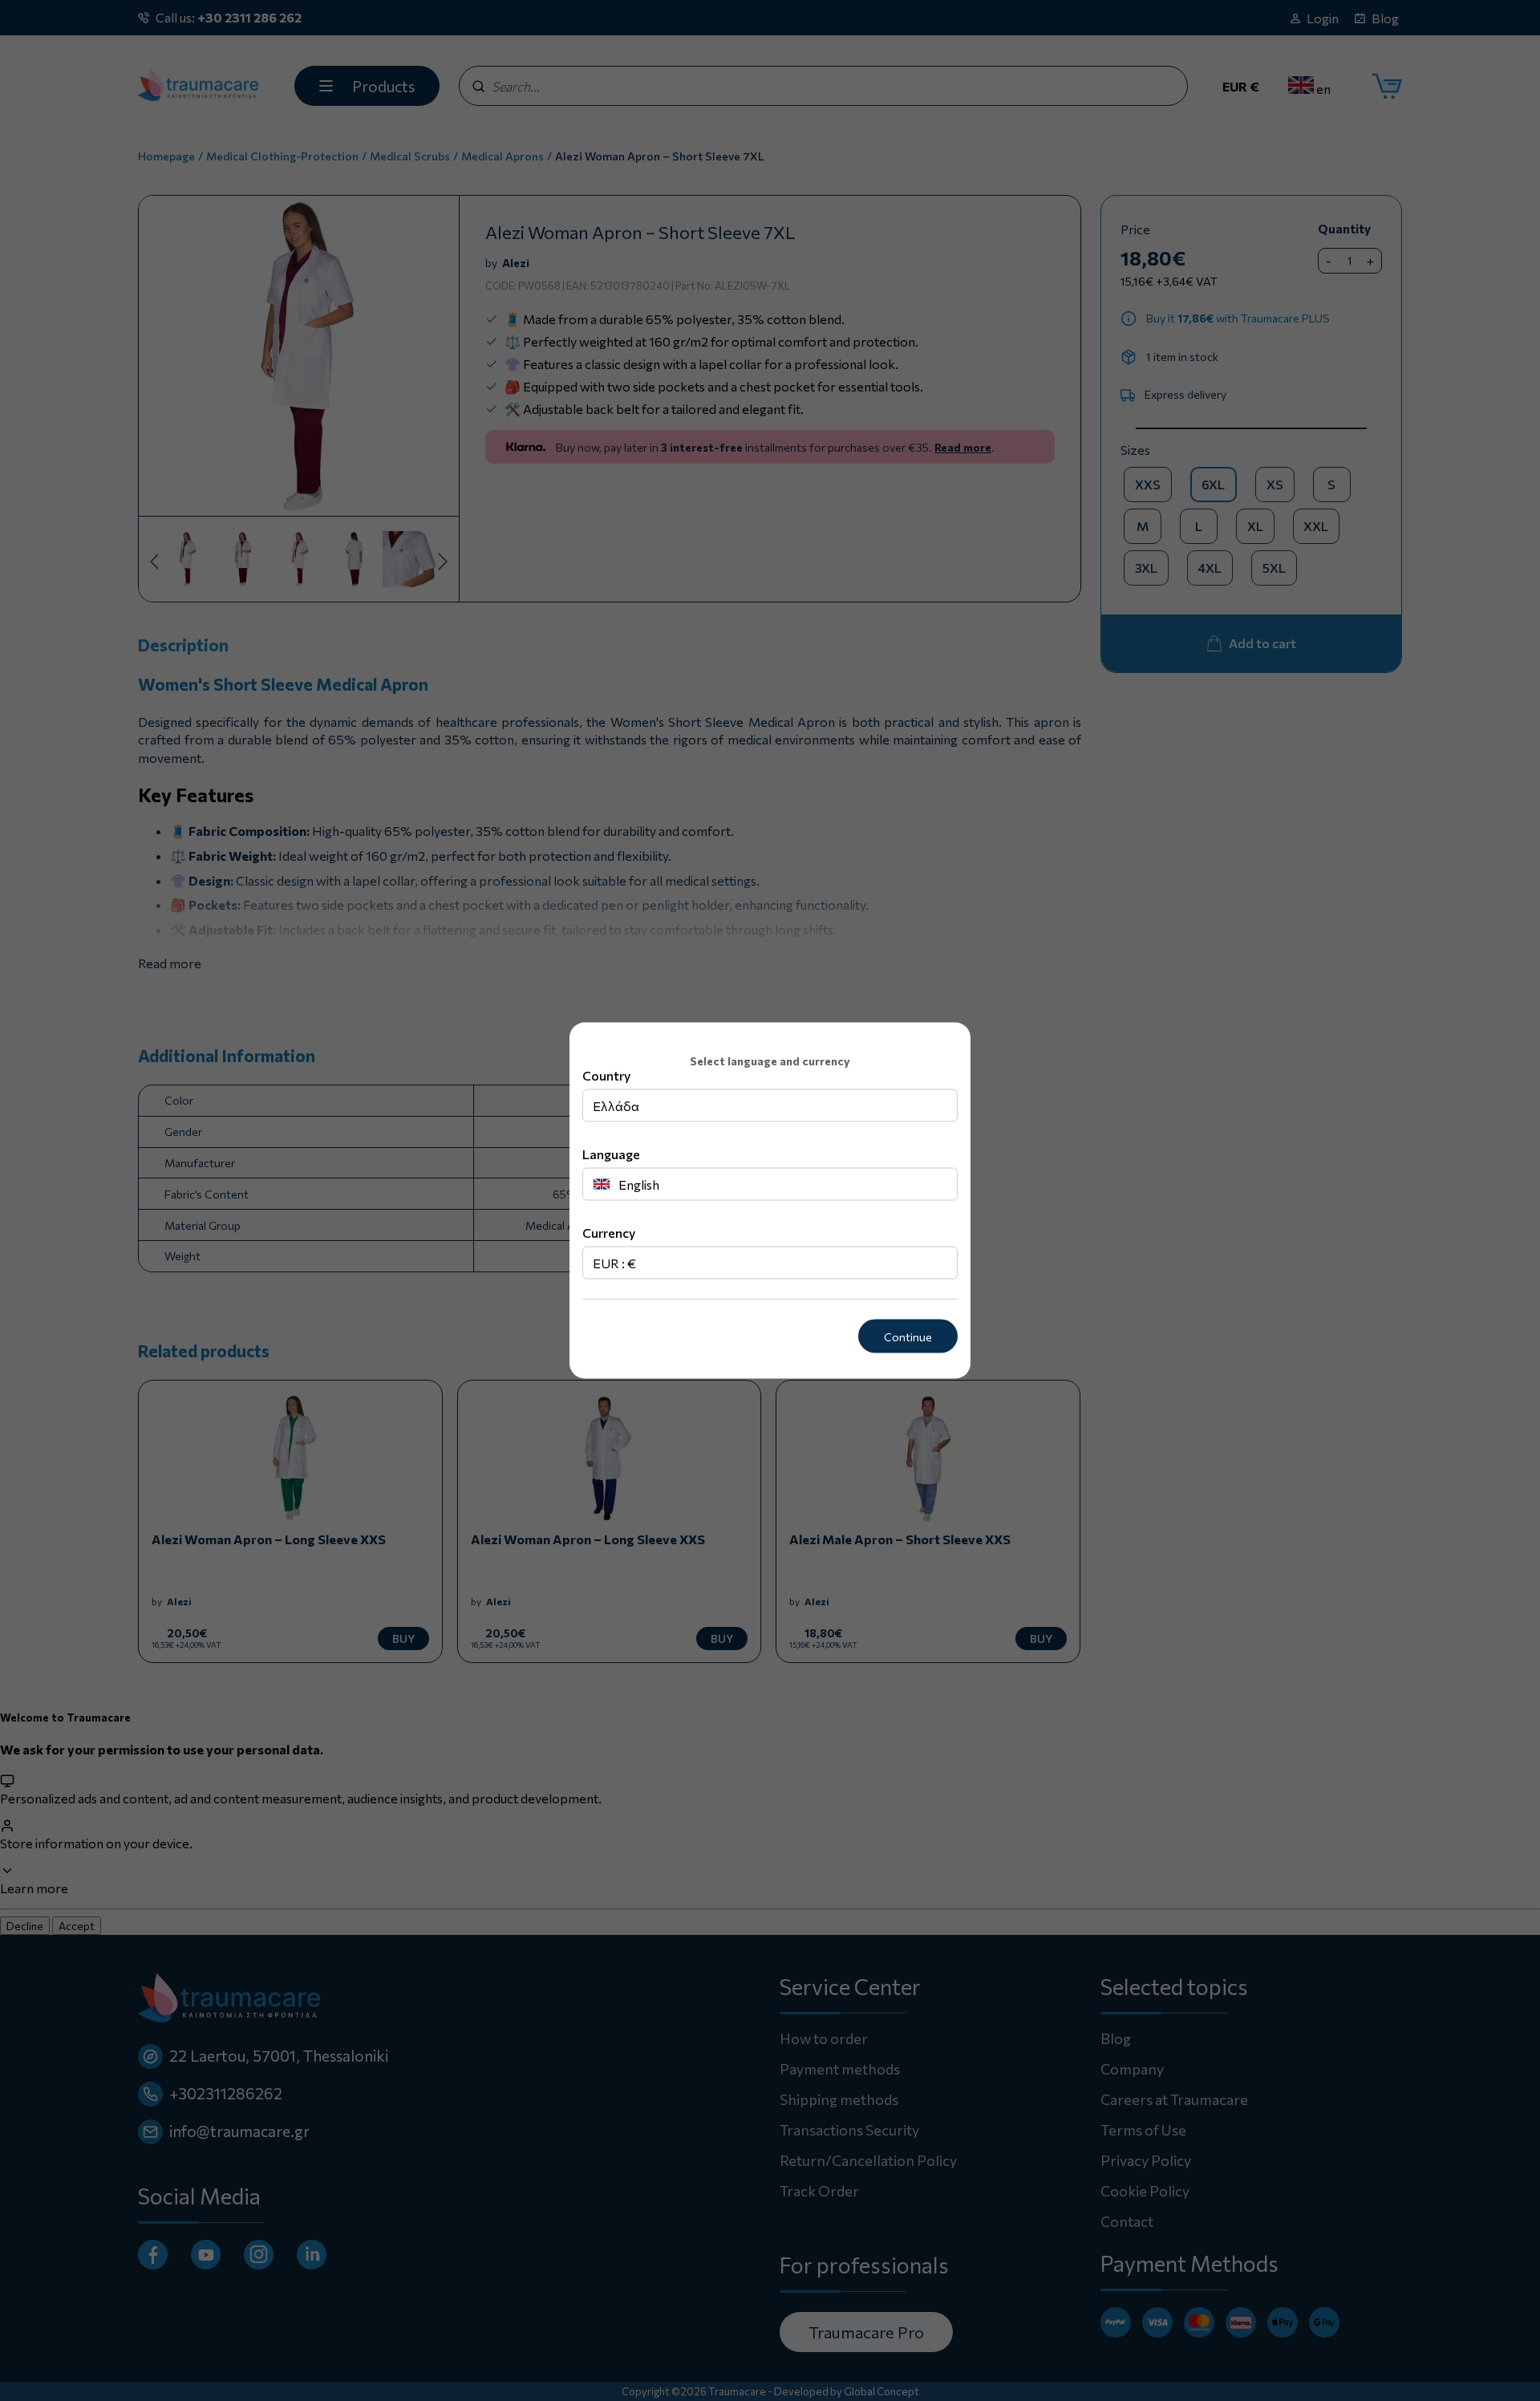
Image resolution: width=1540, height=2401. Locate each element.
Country (606, 1075)
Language (611, 1153)
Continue (908, 1336)
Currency (609, 1232)
